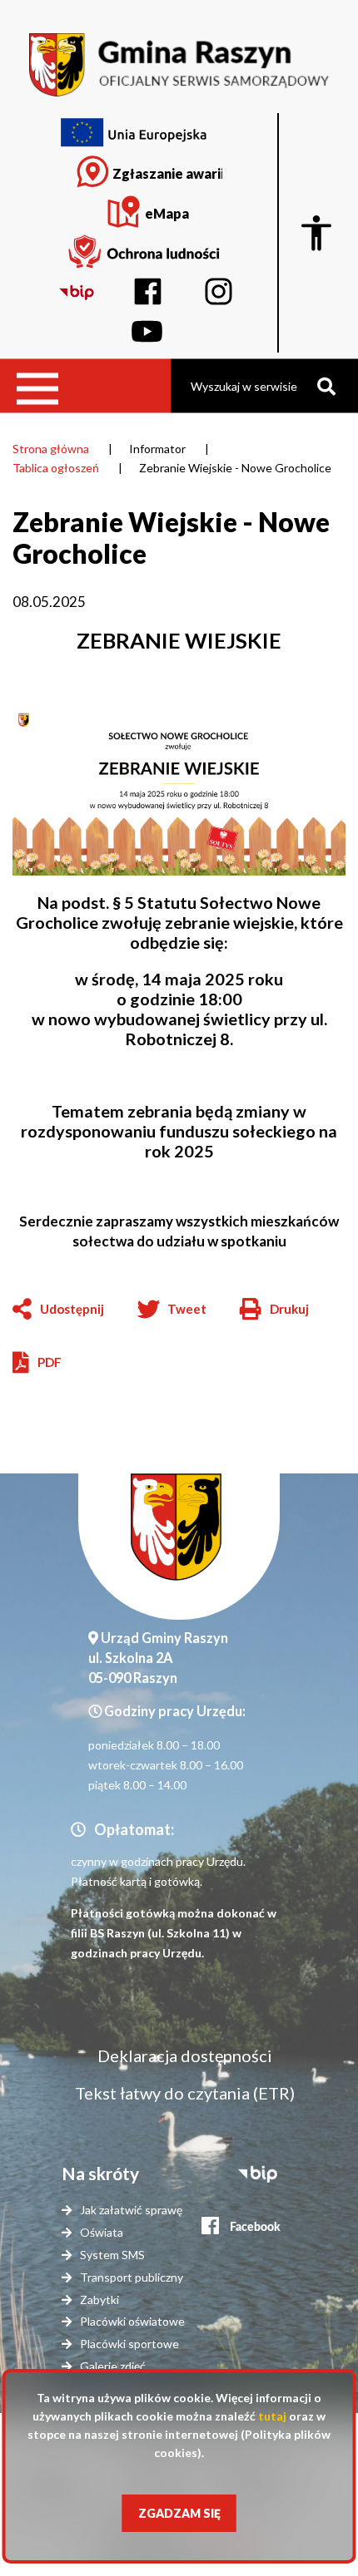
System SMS (112, 2255)
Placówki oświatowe (132, 2321)
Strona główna (51, 449)
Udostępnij (72, 1309)
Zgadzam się (179, 2513)
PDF (50, 1362)
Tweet (187, 1309)
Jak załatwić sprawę (131, 2210)
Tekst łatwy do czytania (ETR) (185, 2093)
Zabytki (99, 2300)
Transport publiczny (132, 2277)
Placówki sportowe (129, 2344)
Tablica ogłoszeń (56, 468)
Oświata (102, 2232)
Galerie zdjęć (113, 2366)
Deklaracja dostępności (185, 2055)
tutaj (272, 2416)
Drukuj (274, 1310)
